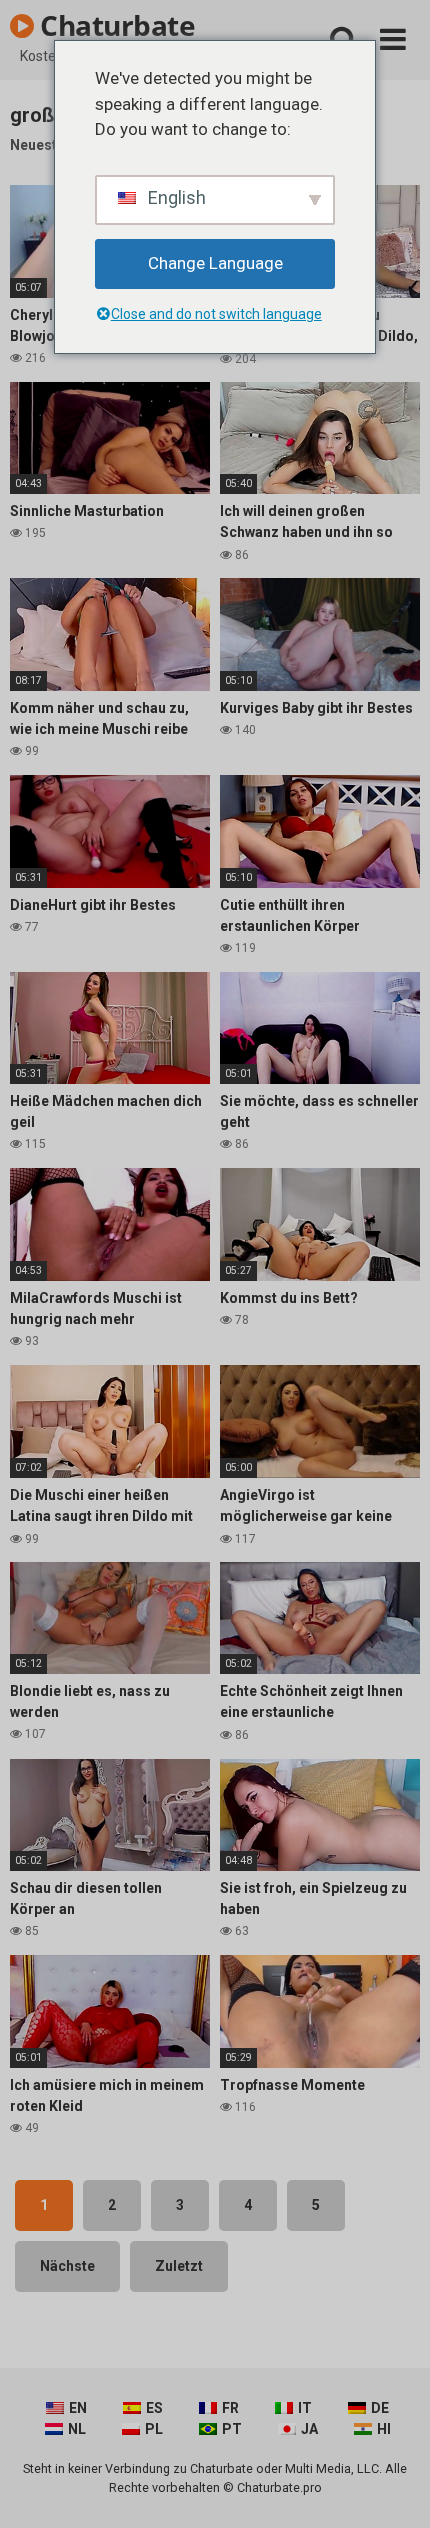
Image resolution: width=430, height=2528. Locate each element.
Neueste (37, 145)
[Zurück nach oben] (393, 2487)
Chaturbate (114, 25)
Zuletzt (179, 2266)
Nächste (67, 2266)
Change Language (215, 263)
